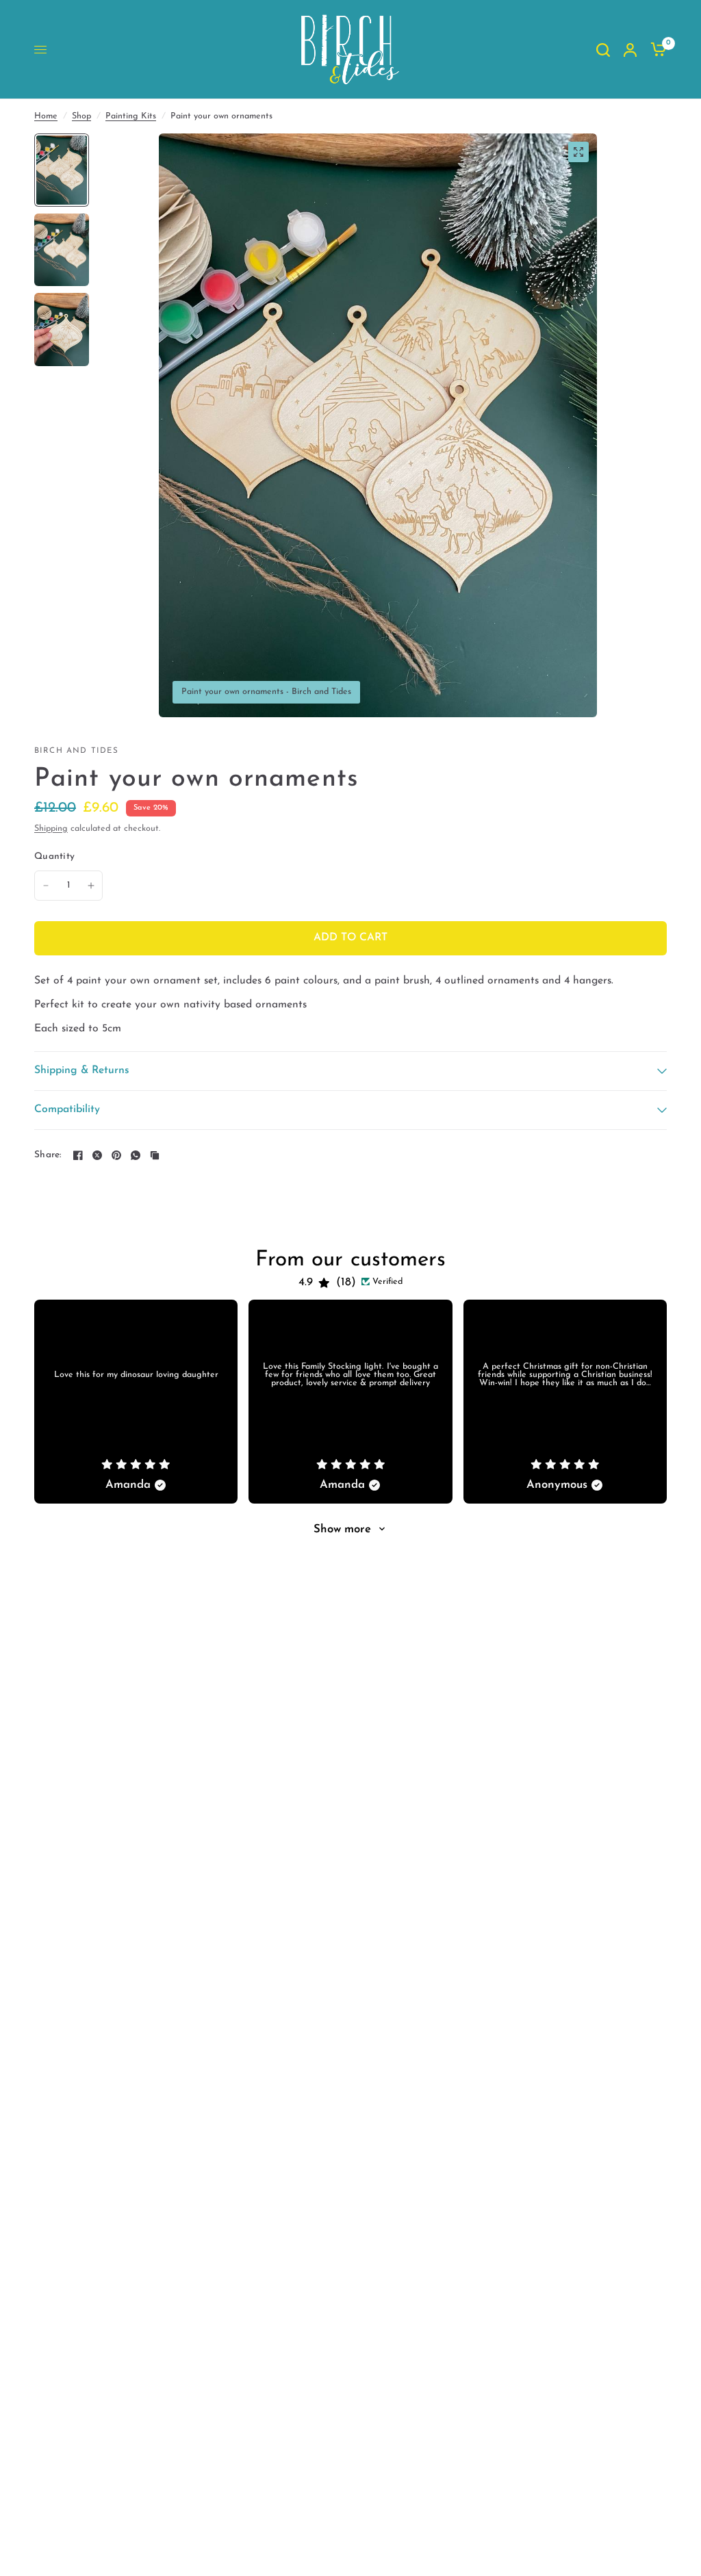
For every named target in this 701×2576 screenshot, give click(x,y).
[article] (136, 1401)
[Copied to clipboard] (155, 1155)
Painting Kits (131, 116)
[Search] (603, 50)
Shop (81, 116)
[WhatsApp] (136, 1155)
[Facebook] (78, 1155)
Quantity (54, 856)
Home (46, 116)
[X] (97, 1155)
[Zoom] (578, 152)
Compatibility (67, 1109)
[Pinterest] (116, 1155)
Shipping (51, 829)
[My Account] (630, 50)
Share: (48, 1155)
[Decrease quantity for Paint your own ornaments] (46, 886)
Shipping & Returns (82, 1070)
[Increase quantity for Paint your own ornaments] (91, 886)
